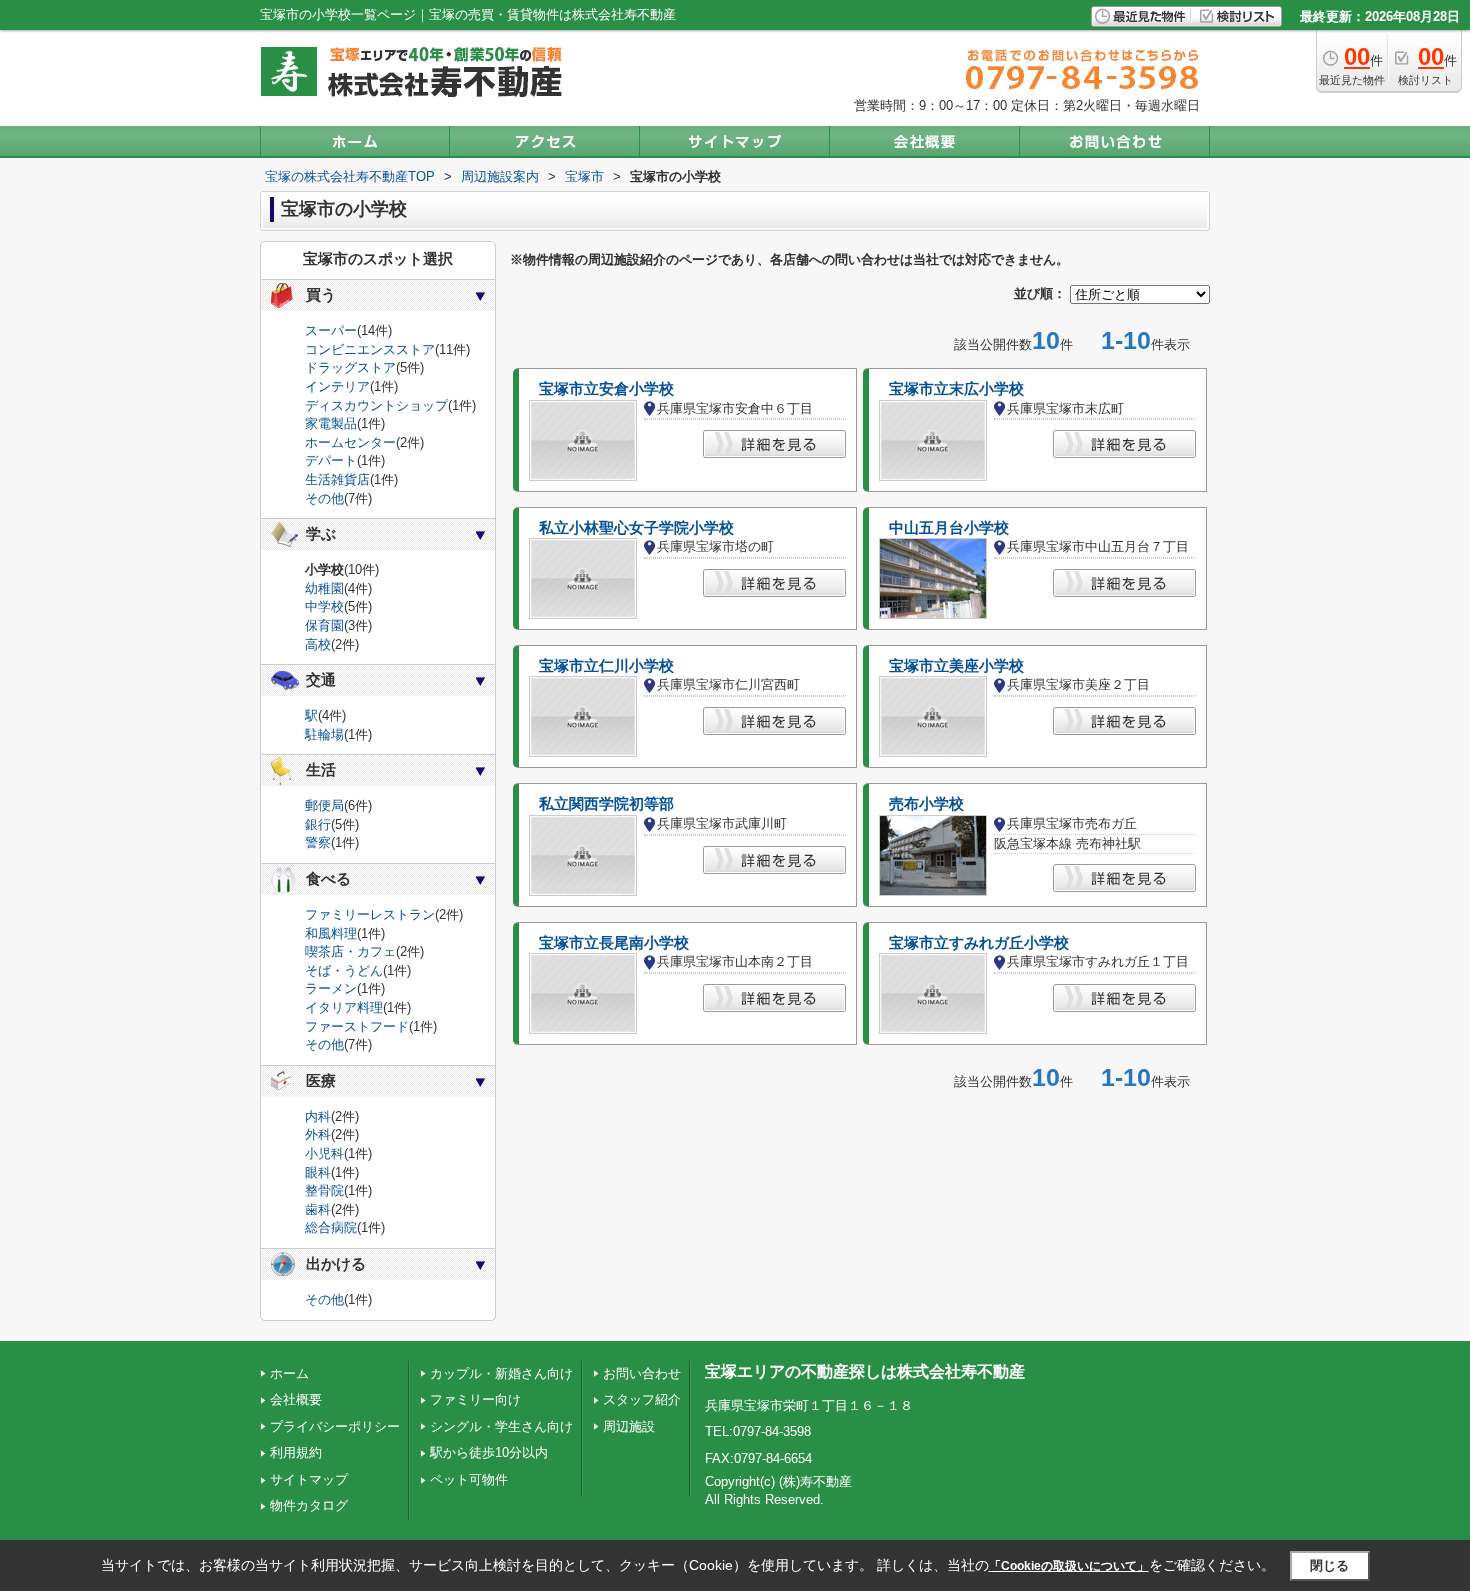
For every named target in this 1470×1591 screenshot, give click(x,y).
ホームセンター (350, 442)
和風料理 (331, 933)
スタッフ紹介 (642, 1399)
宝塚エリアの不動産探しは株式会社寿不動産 (865, 1371)
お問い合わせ (642, 1373)
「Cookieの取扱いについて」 (1069, 1566)
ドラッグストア (350, 367)
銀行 (318, 824)
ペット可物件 (469, 1479)
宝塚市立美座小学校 (956, 666)
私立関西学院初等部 (606, 804)
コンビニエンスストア (370, 349)
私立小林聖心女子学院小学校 (636, 528)
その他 (324, 498)
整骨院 (324, 1190)
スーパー (331, 330)
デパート (331, 460)
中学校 (324, 606)
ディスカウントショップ (376, 405)
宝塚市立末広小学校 (956, 389)
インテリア (337, 386)
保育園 (324, 625)
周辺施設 (629, 1426)
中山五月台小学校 (949, 528)
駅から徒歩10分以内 (489, 1452)
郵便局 (324, 805)
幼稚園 (324, 588)
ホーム (289, 1373)
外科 (318, 1134)
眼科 (318, 1172)
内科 (318, 1116)
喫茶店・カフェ (350, 951)
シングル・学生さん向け (501, 1426)
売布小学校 (926, 804)
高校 (318, 644)
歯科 (318, 1209)
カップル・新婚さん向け (501, 1373)
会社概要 (296, 1399)
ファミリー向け (475, 1399)
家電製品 (331, 423)
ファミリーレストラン (370, 914)
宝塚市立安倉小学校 (606, 389)
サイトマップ (309, 1479)
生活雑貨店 (337, 479)
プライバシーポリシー (335, 1426)
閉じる (1329, 1564)
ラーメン (331, 988)
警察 (318, 842)
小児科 (324, 1153)
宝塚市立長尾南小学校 (614, 943)
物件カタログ (309, 1505)
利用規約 (296, 1452)
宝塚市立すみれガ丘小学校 (979, 943)
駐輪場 (324, 734)
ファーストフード (357, 1026)
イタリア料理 (344, 1007)
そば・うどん (344, 970)
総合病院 (331, 1227)
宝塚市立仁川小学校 (606, 666)
